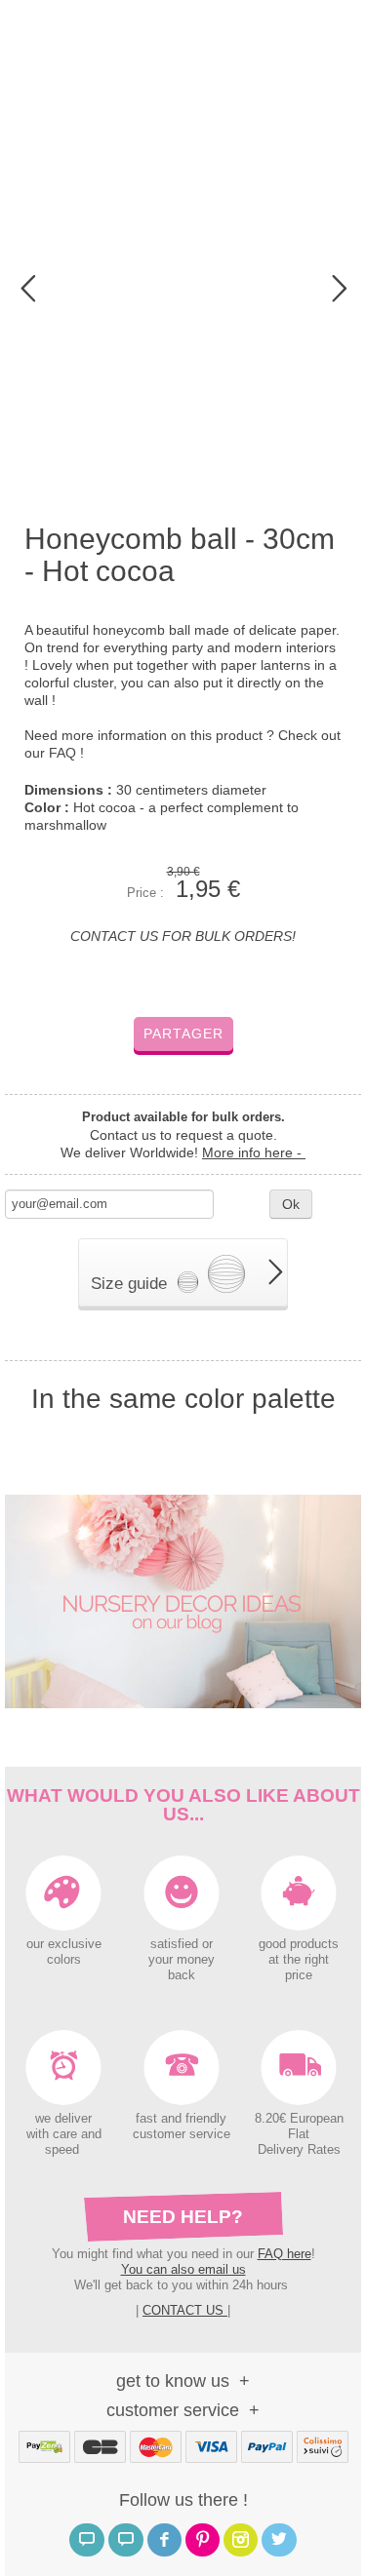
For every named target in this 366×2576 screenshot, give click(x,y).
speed (62, 2150)
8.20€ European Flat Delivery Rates (299, 2134)
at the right (299, 1960)
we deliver (63, 2119)
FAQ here (285, 2254)
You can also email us (183, 2269)
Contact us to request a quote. (183, 1135)
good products (299, 1944)
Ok (291, 1204)
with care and (64, 2134)
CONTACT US (185, 2310)
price (299, 1975)
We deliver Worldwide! (183, 1152)
